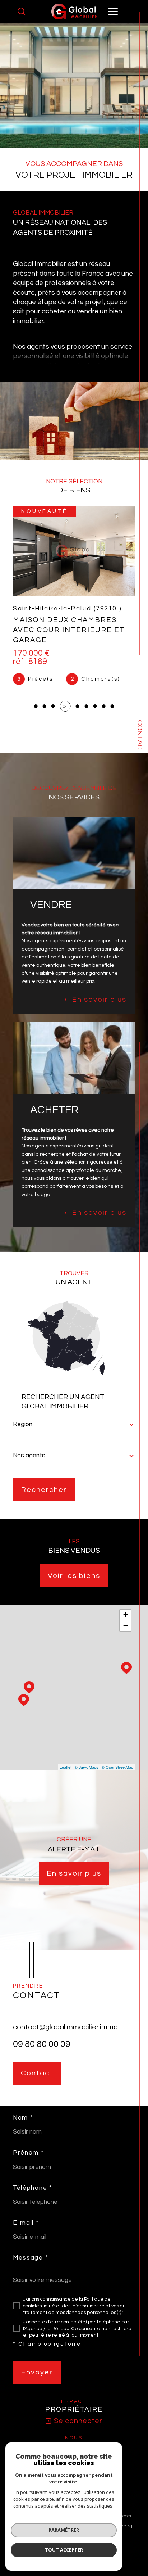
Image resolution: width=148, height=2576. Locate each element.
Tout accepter (64, 2550)
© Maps (87, 1767)
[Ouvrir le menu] (113, 12)
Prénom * (28, 2153)
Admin (124, 2526)
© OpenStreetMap (117, 1767)
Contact (140, 737)
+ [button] (126, 1615)
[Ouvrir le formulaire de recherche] (22, 12)
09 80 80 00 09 (42, 2044)
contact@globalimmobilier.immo (65, 2027)
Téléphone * (33, 2188)
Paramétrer (64, 2530)
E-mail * (26, 2223)
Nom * (23, 2118)
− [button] (126, 1626)
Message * (30, 2258)
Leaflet (66, 1767)
